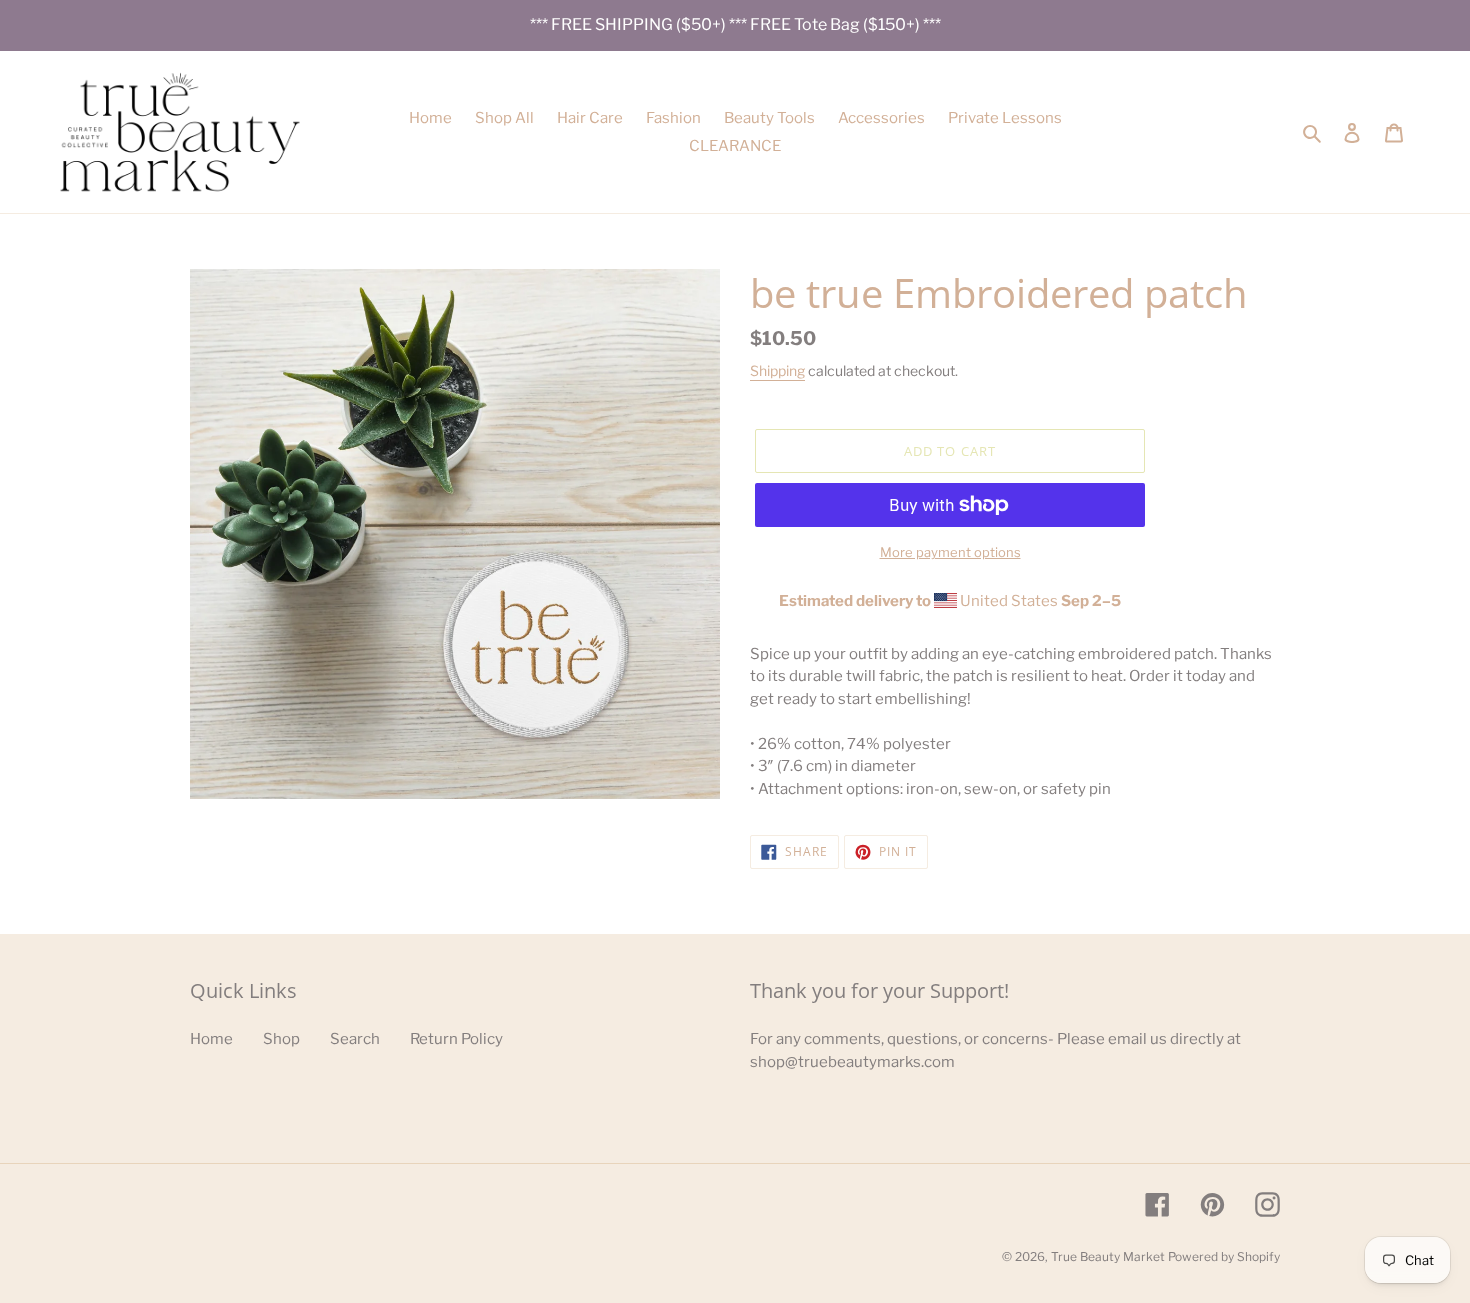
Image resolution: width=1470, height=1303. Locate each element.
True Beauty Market (1108, 1256)
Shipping (777, 370)
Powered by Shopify (1224, 1256)
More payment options (950, 552)
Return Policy (456, 1039)
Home (211, 1039)
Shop (281, 1039)
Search (355, 1039)
